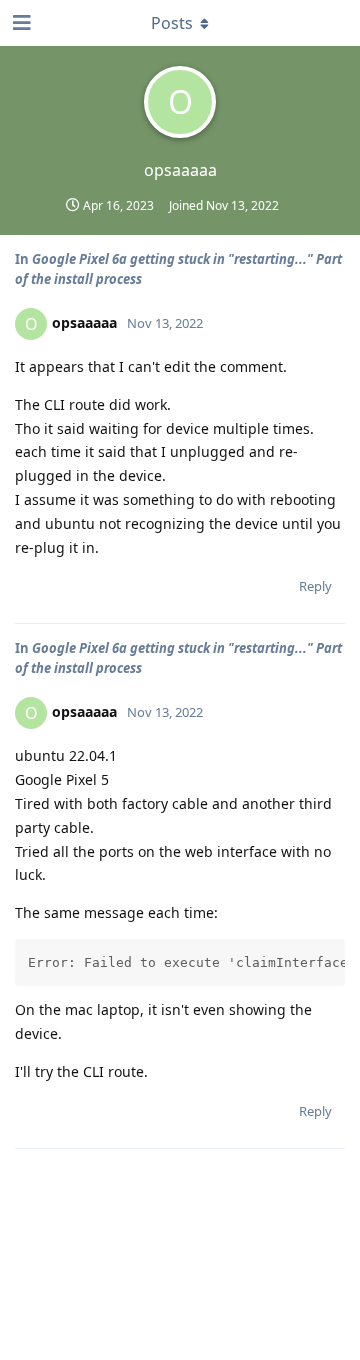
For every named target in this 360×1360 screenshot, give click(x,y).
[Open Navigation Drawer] (20, 23)
